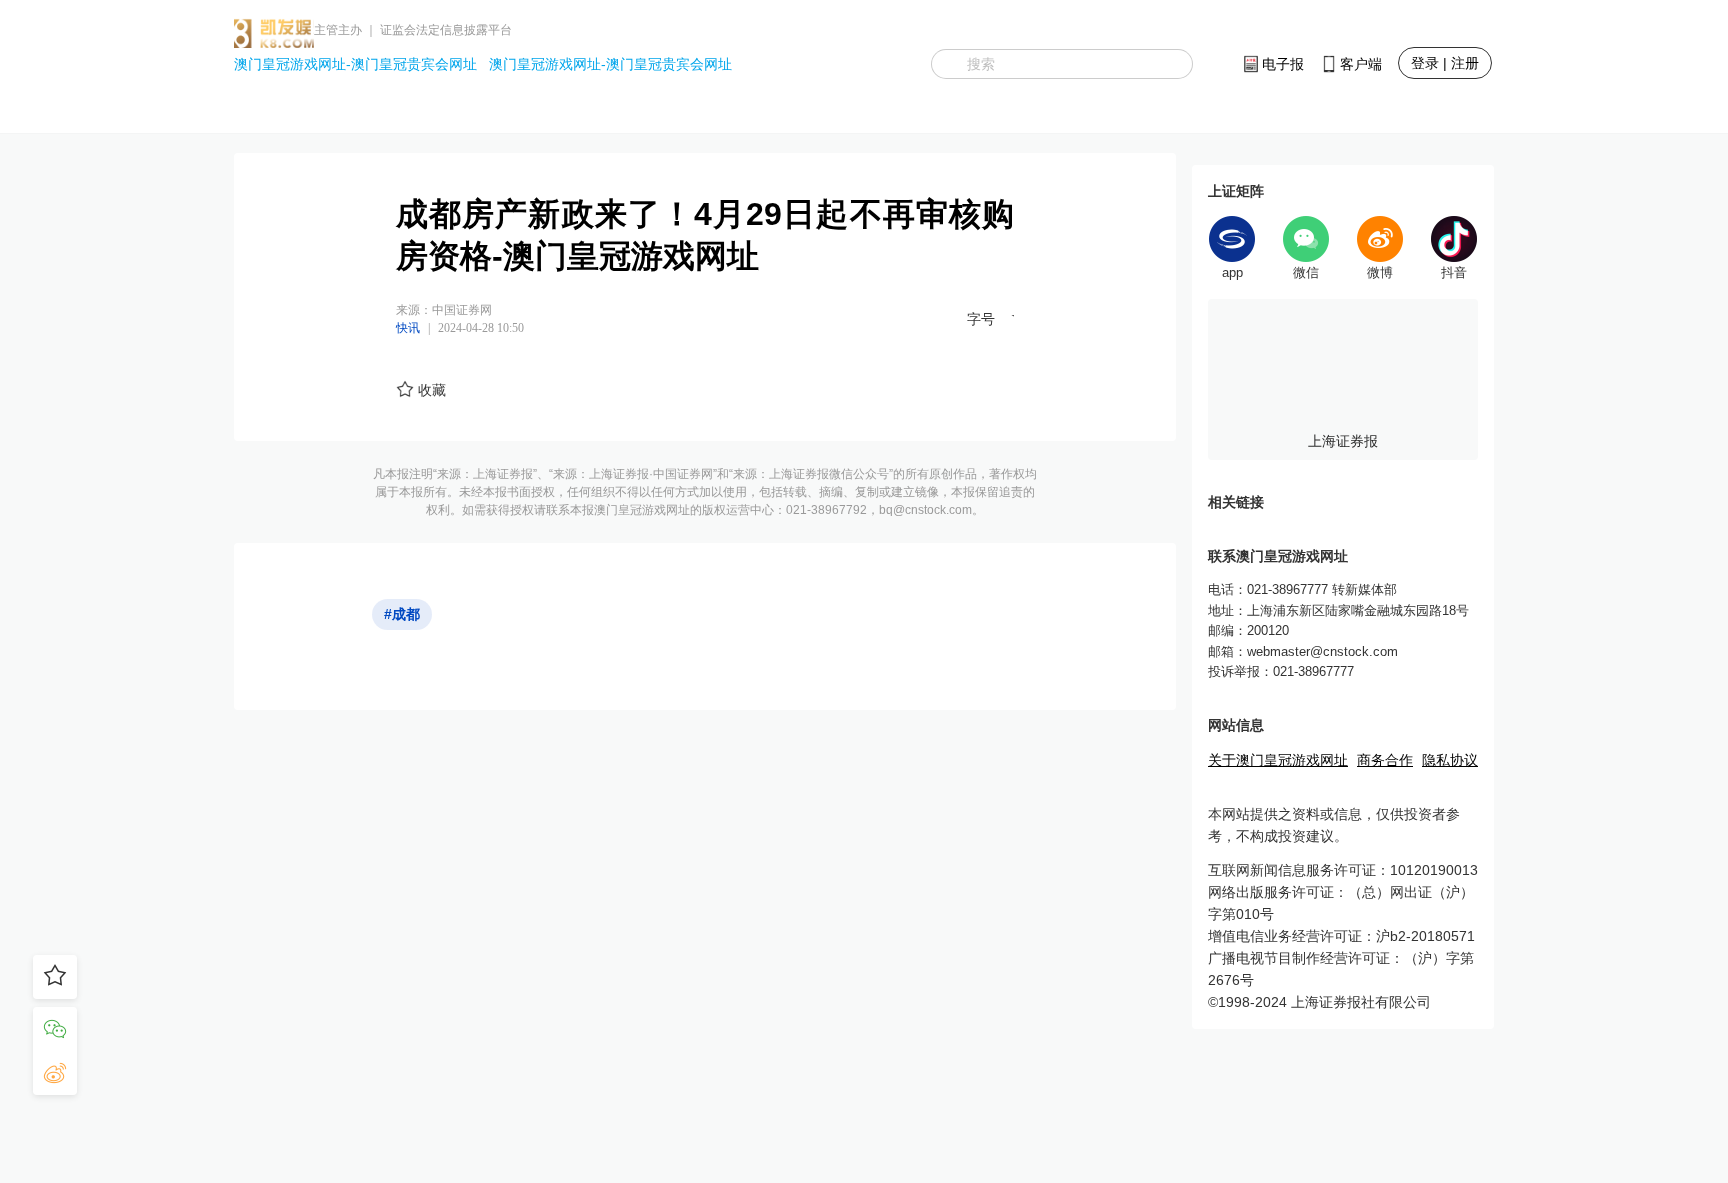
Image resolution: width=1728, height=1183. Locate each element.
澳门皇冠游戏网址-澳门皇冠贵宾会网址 (355, 64)
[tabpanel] (1343, 379)
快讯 (408, 328)
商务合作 (1385, 760)
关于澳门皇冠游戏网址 (1278, 760)
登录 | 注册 (1445, 63)
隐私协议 (1450, 760)
